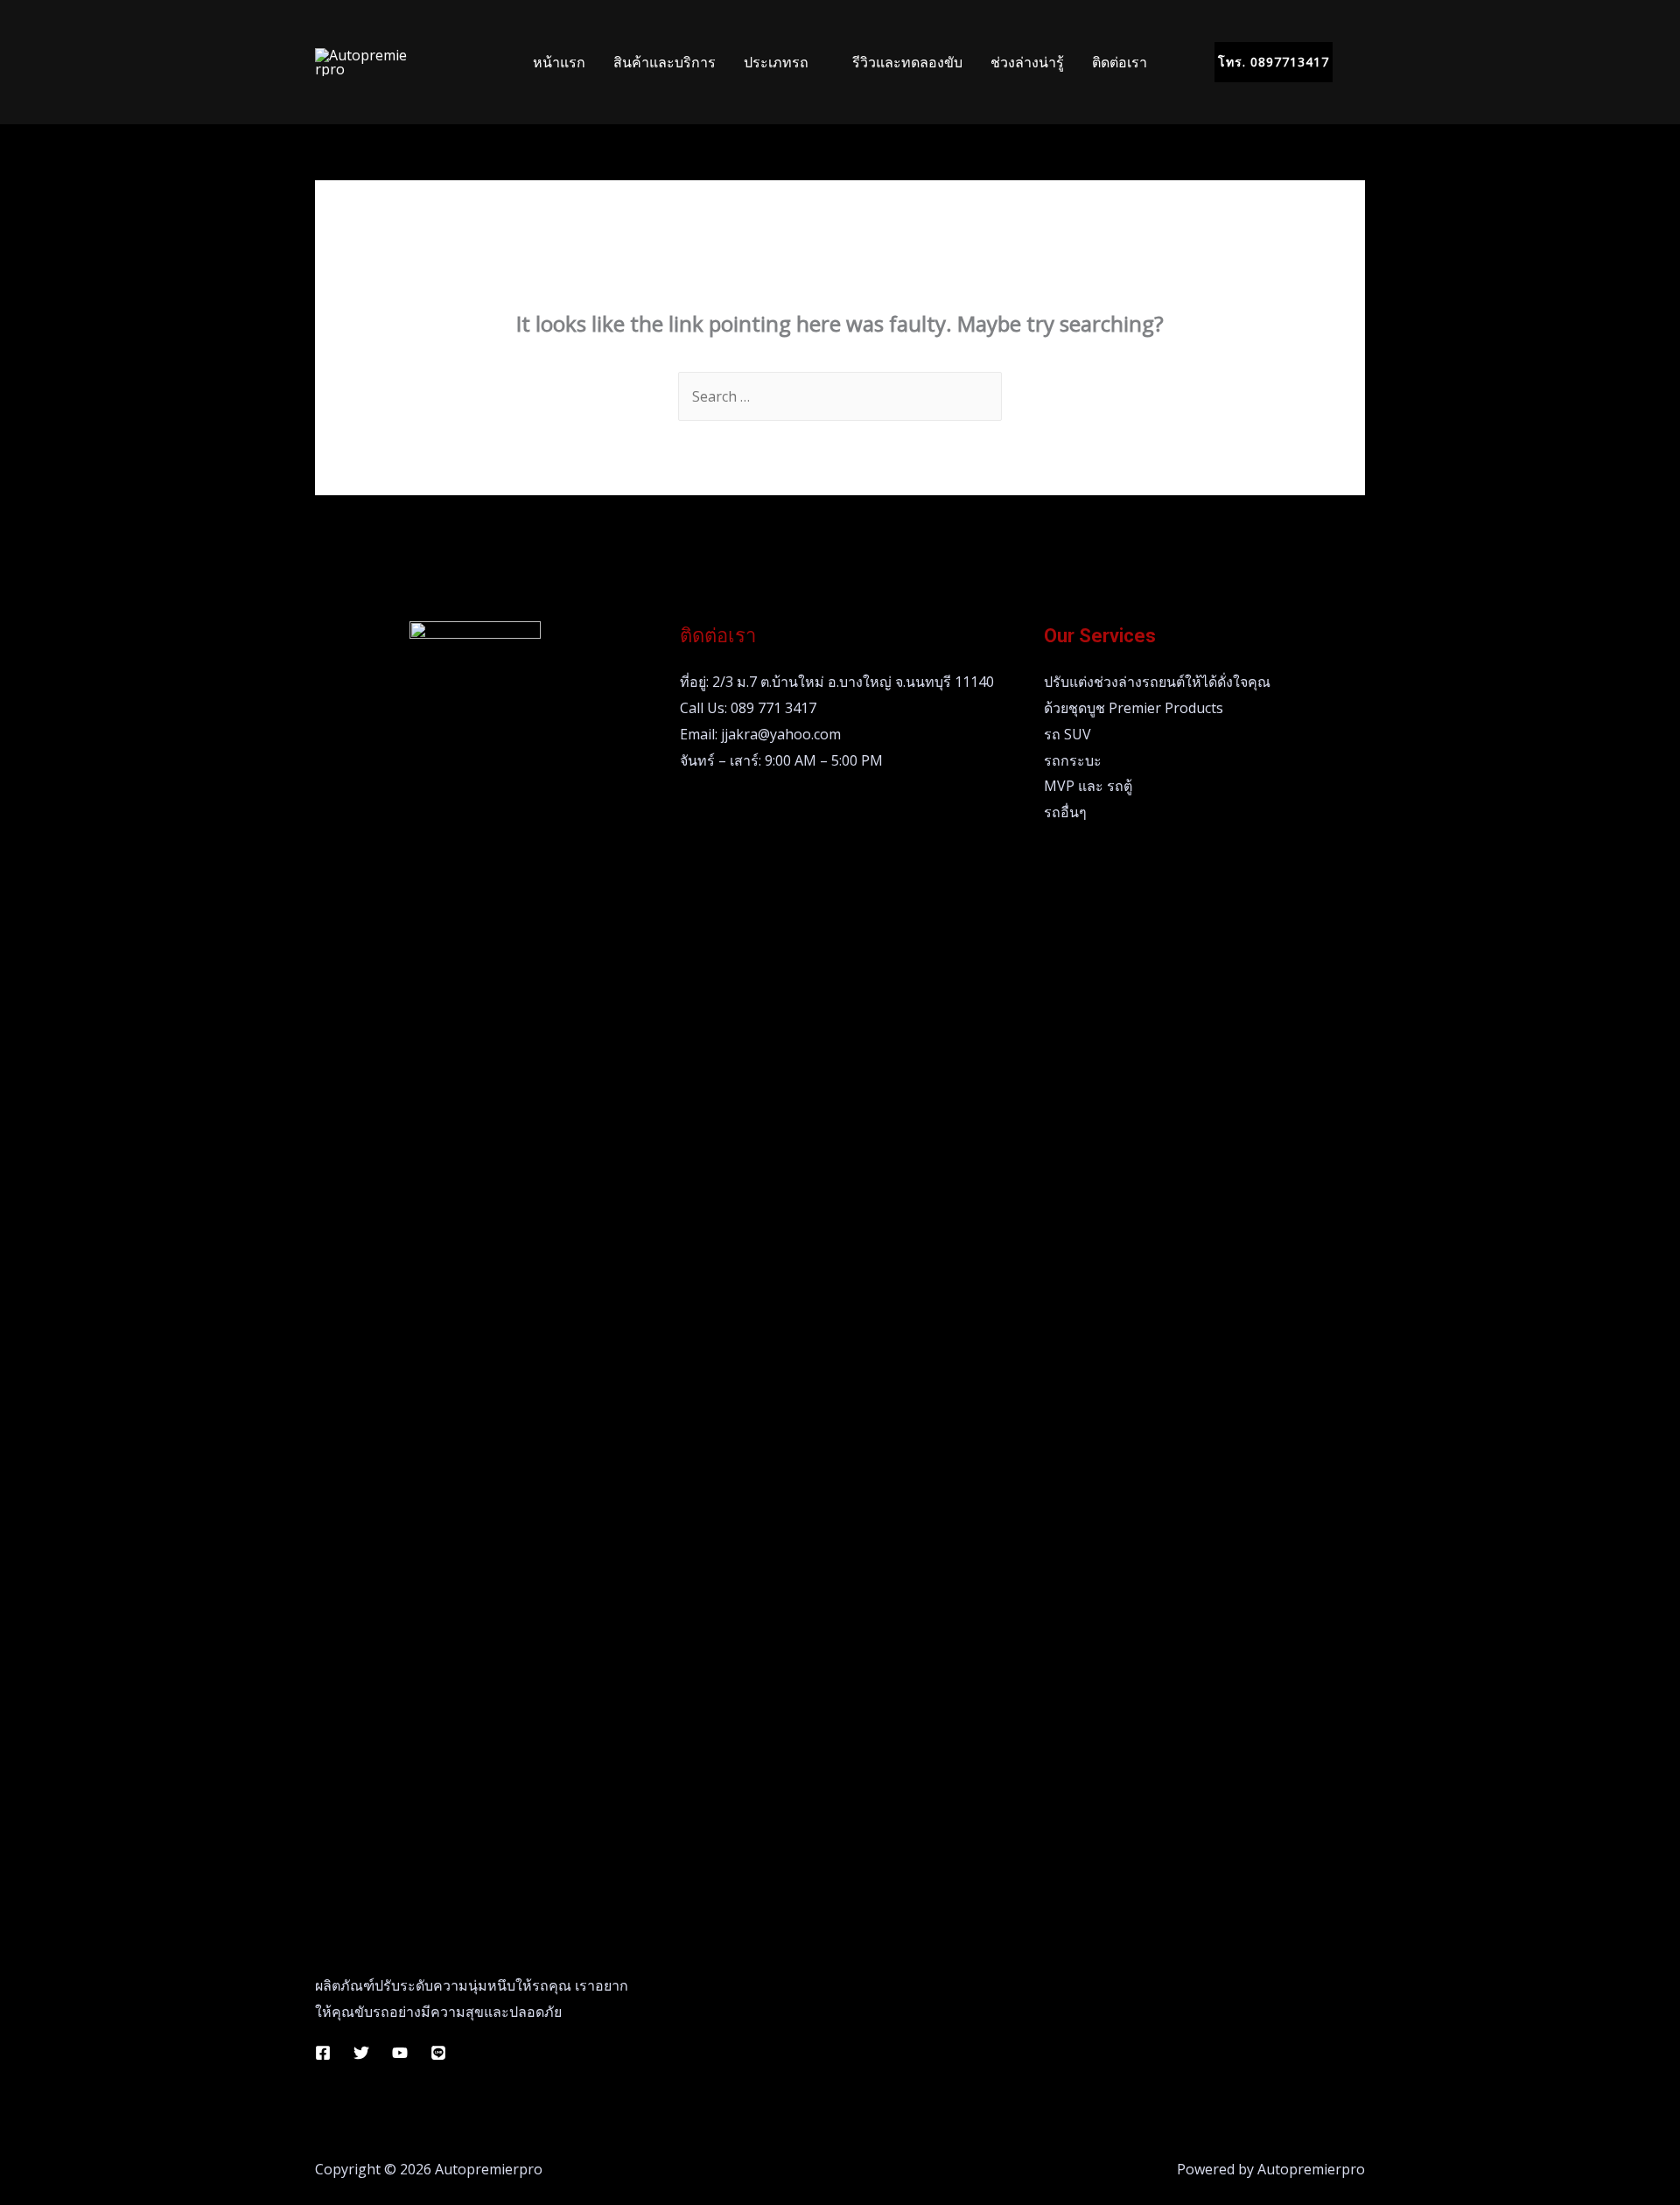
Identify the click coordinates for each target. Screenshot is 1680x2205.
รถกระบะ (1073, 760)
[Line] (438, 2053)
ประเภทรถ (776, 62)
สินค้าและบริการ (665, 62)
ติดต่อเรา (1120, 62)
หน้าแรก (559, 62)
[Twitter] (361, 2053)
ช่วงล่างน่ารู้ (1027, 62)
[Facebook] (323, 2053)
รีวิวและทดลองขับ (907, 62)
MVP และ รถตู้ (1088, 786)
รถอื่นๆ (1065, 812)
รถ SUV (1067, 734)
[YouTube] (400, 2053)
